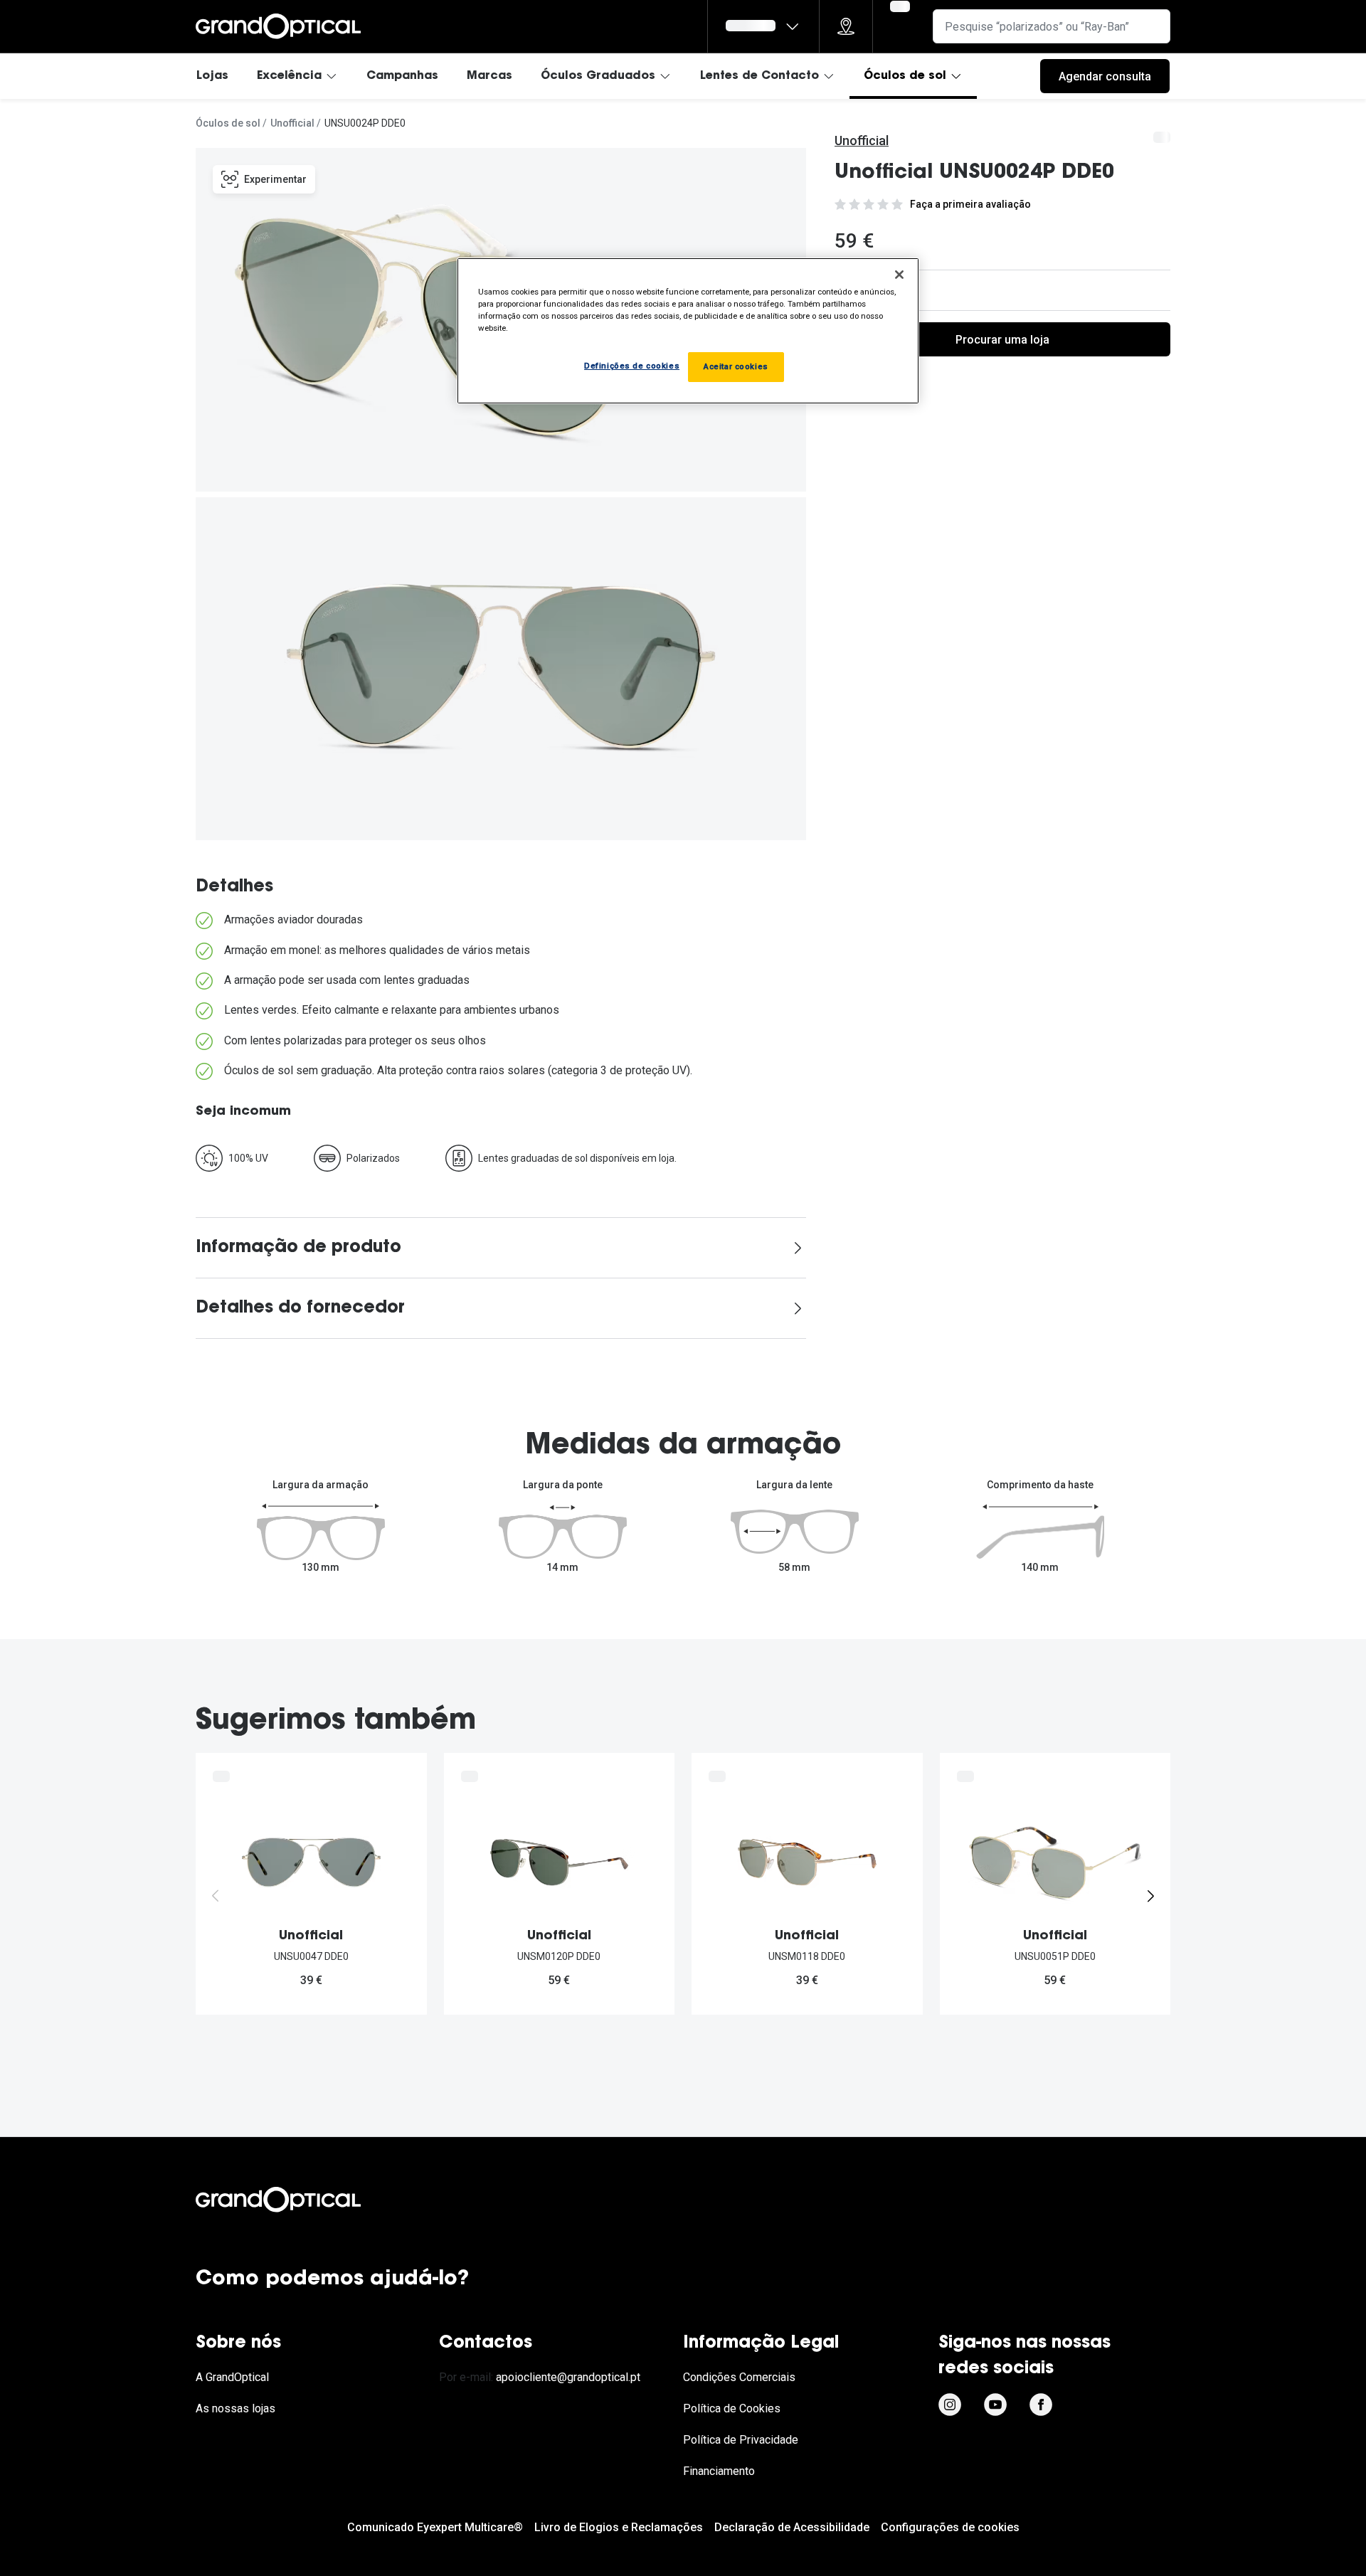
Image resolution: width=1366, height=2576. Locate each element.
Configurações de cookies (950, 2527)
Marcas (489, 76)
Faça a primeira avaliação (970, 204)
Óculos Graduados (598, 76)
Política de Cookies (732, 2408)
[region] (688, 331)
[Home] (278, 26)
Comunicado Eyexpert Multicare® (435, 2527)
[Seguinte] (1150, 1896)
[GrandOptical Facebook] (1041, 2405)
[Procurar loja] (846, 26)
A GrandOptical (232, 2377)
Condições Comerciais (739, 2377)
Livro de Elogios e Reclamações (619, 2527)
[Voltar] (216, 1896)
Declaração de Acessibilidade (792, 2527)
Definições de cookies (632, 366)
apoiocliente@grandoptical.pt (568, 2377)
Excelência (289, 76)
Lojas (212, 76)
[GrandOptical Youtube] (995, 2405)
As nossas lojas (235, 2408)
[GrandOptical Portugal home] (302, 2200)
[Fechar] (899, 275)
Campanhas (402, 76)
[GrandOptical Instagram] (950, 2405)
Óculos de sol (905, 76)
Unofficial (292, 123)
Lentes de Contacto (759, 76)
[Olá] (763, 26)
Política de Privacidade (741, 2440)
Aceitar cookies (736, 366)
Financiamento (719, 2471)
